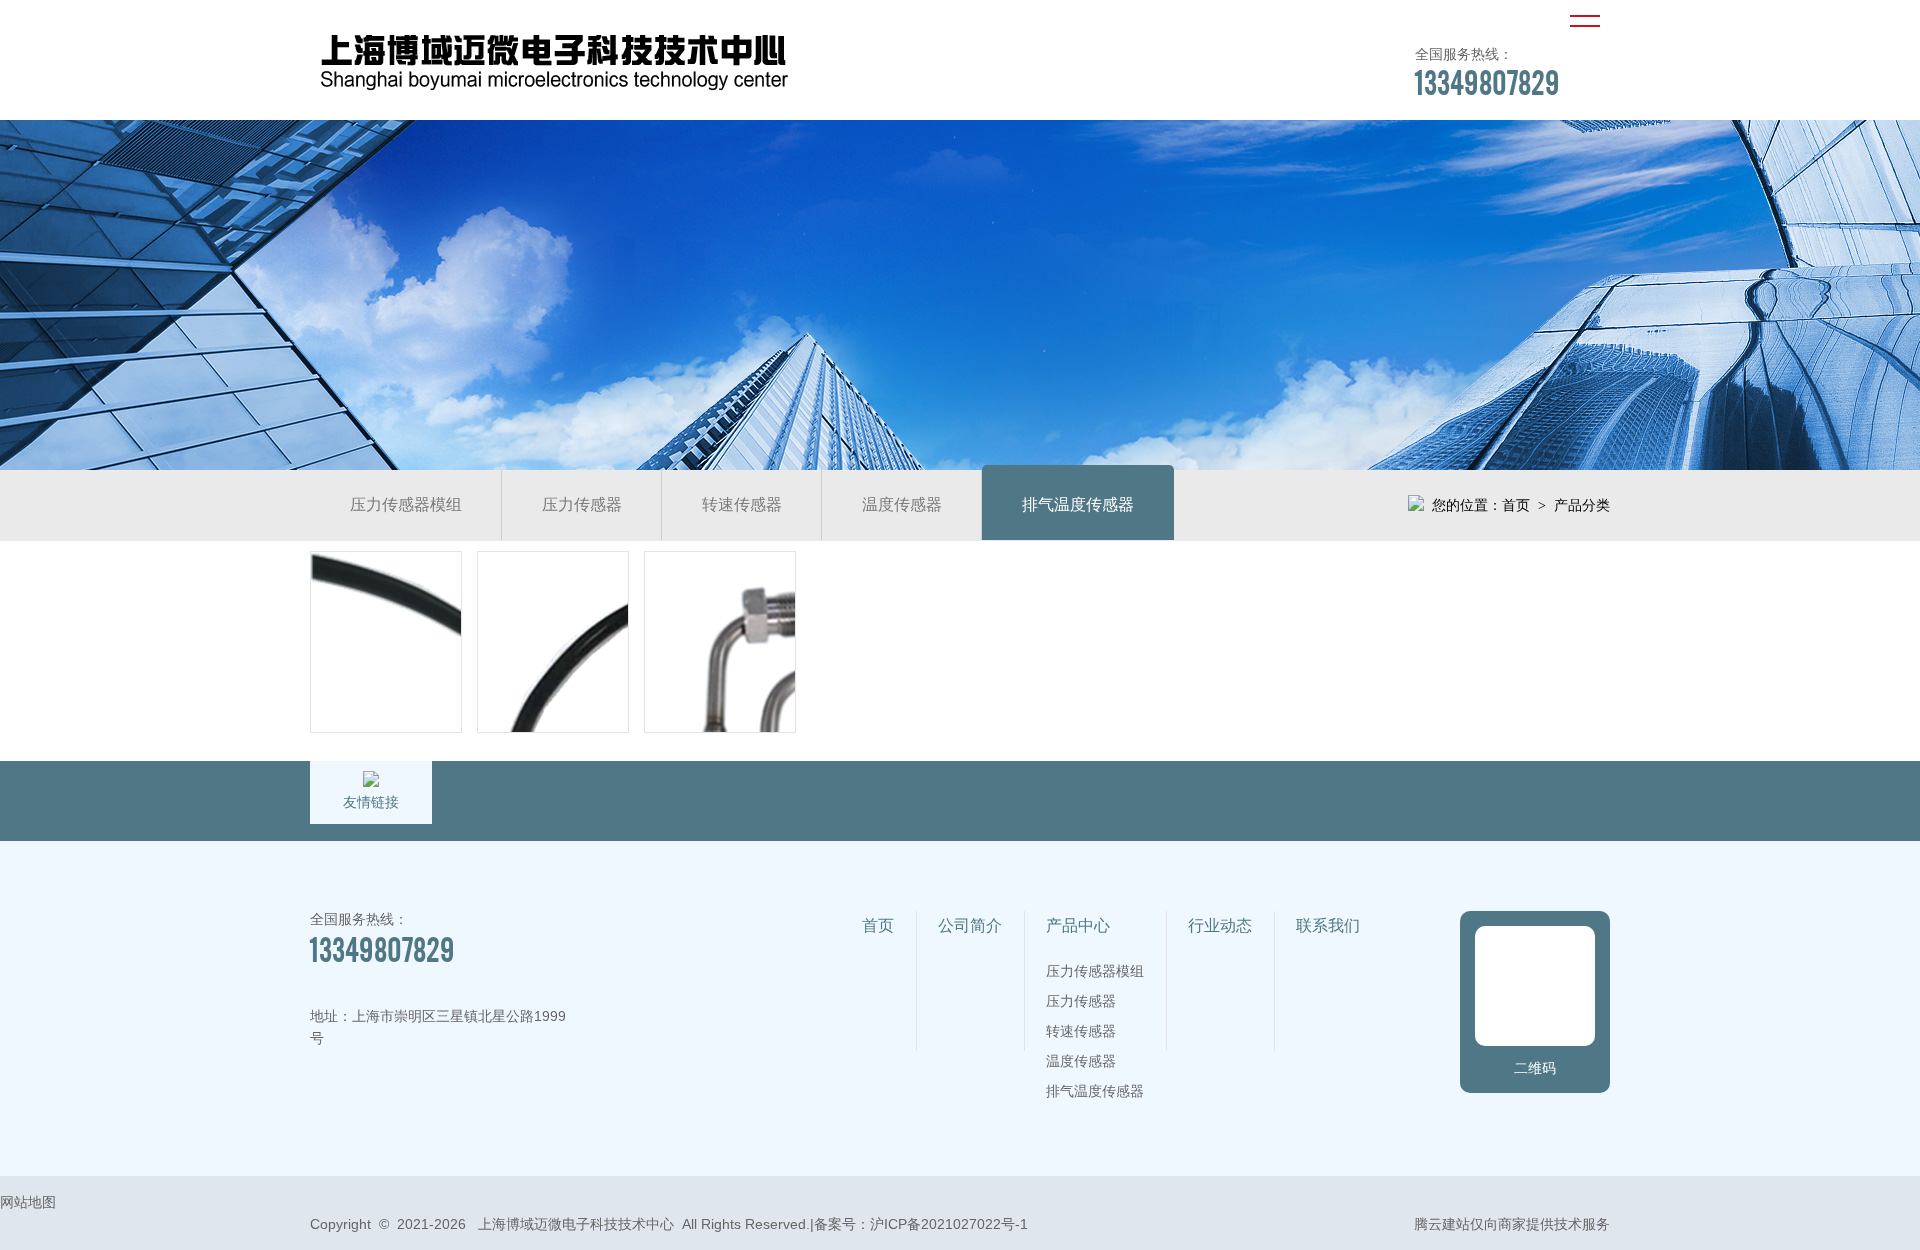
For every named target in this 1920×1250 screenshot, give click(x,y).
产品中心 (1078, 925)
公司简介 (970, 925)
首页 (1516, 505)
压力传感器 (582, 504)
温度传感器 (902, 504)
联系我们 (1328, 925)
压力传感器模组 (406, 504)
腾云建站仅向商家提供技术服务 (1512, 1224)
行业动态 (1220, 925)
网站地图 (28, 1202)
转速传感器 (742, 504)
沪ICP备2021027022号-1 (949, 1224)
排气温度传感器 (1078, 504)
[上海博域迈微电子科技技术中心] (554, 93)
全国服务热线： (1487, 72)
